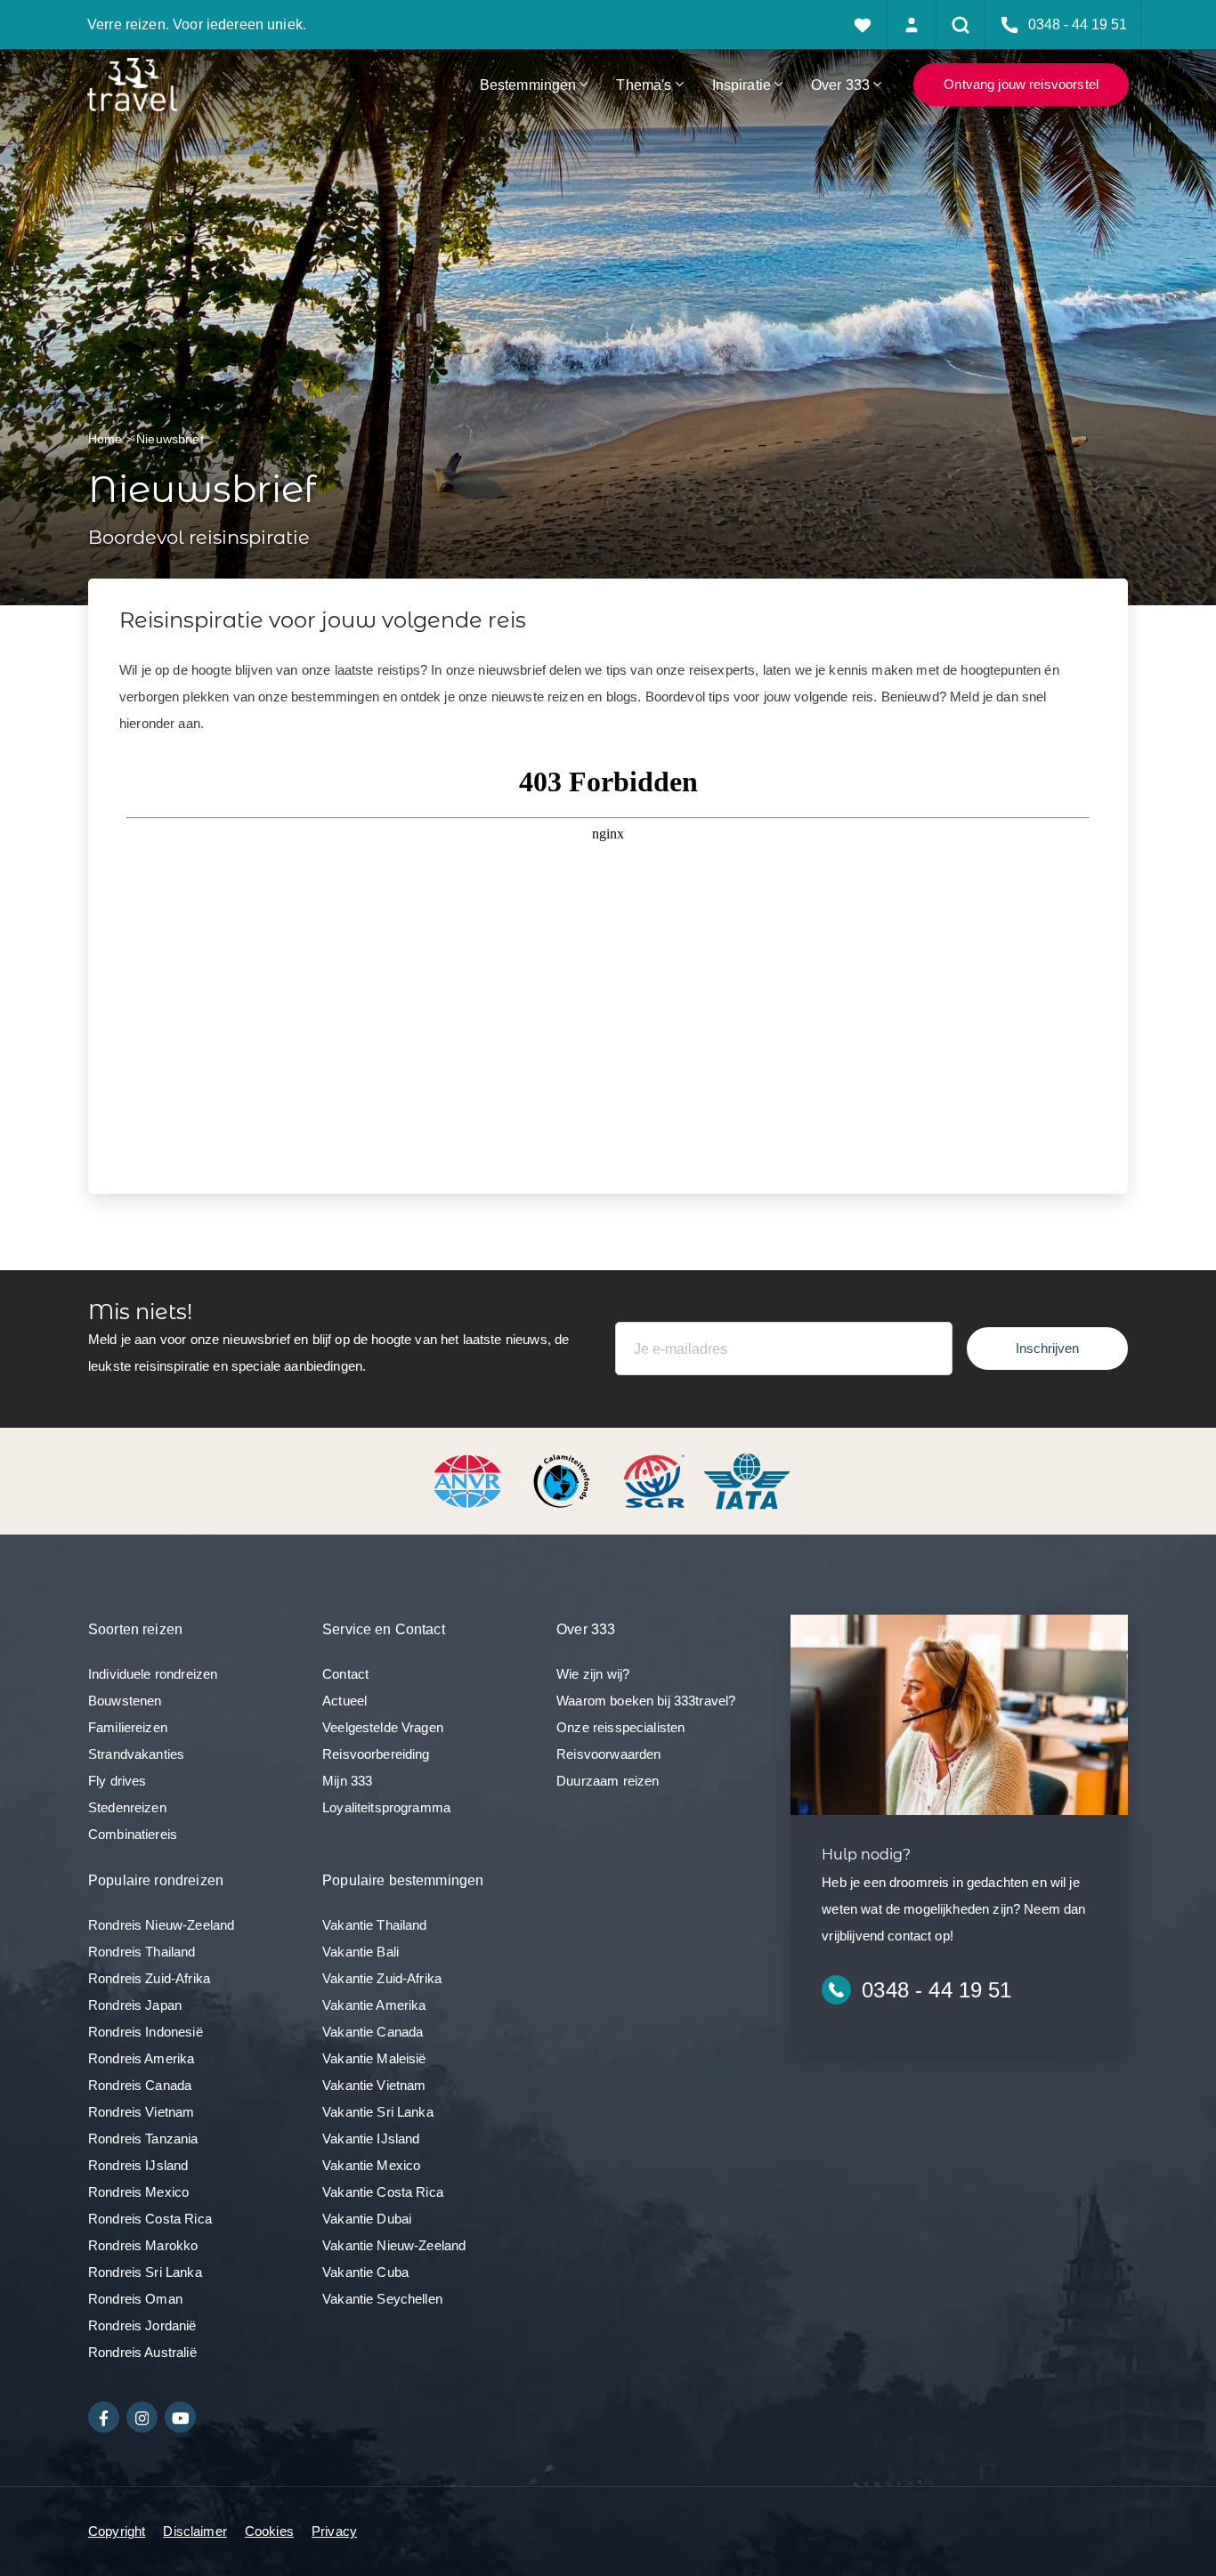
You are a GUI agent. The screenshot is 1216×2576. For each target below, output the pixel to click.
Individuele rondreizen (153, 1674)
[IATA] (747, 1480)
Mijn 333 (347, 1781)
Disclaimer (195, 2531)
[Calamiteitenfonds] (563, 1480)
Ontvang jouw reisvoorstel (1021, 84)
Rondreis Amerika (141, 2058)
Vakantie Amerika (374, 2005)
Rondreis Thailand (142, 1952)
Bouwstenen (125, 1701)
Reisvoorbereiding (376, 1754)
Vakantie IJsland (371, 2139)
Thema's (644, 85)
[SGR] (656, 1480)
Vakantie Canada (373, 2032)
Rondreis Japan (135, 2005)
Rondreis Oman (135, 2299)
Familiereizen (128, 1727)
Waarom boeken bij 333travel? (646, 1701)
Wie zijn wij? (593, 1674)
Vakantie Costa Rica (383, 2192)
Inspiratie (742, 85)
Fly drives (118, 1781)
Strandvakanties (136, 1754)
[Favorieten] (863, 24)
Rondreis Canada (140, 2085)
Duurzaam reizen (608, 1781)
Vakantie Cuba (365, 2272)
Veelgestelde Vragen (383, 1727)
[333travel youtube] (180, 2417)
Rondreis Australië (142, 2352)
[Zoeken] (961, 24)
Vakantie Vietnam (374, 2085)
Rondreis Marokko (143, 2245)
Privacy (334, 2531)
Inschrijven (1047, 1348)
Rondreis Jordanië (142, 2325)
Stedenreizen (127, 1807)
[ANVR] (471, 1480)
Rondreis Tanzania (143, 2139)
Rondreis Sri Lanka (145, 2272)
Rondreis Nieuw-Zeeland (161, 1925)
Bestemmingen (528, 85)
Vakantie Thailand (375, 1925)
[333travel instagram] (142, 2417)
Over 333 (840, 85)
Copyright (117, 2531)
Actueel (345, 1701)
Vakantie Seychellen (382, 2299)
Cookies (269, 2531)
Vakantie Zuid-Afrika (382, 1978)
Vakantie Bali (361, 1952)
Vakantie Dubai (367, 2219)
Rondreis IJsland (138, 2165)
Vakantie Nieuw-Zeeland (394, 2245)
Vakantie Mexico (371, 2165)
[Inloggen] (912, 24)
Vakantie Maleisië (374, 2058)
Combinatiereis (133, 1834)
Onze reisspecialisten (620, 1727)
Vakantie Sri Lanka (378, 2112)
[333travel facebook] (104, 2417)
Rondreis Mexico (138, 2192)
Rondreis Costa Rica (150, 2219)
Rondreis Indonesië (146, 2032)
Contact (345, 1674)
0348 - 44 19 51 (936, 1990)
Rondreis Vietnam (141, 2112)
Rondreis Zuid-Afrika (149, 1978)
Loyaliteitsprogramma (386, 1807)
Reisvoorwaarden (608, 1754)
